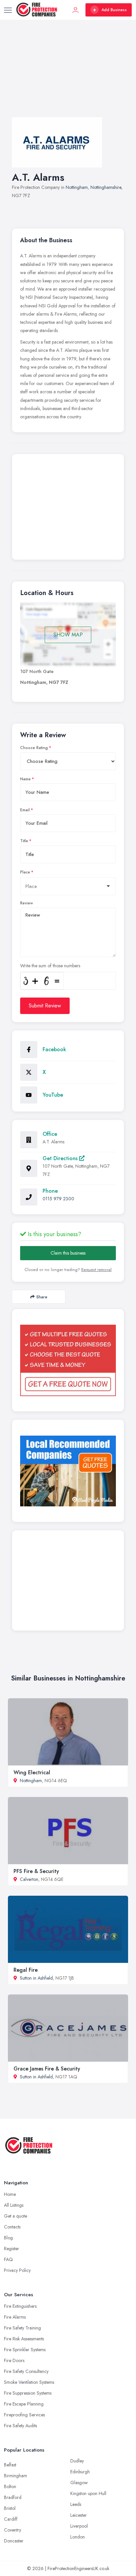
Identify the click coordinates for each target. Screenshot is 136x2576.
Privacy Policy (17, 2270)
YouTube (53, 1095)
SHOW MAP (68, 635)
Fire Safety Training (22, 2328)
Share (42, 1297)
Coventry (13, 2530)
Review (27, 903)
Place (25, 872)
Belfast (10, 2465)
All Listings (14, 2205)
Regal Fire (26, 1970)
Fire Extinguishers (20, 2306)
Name (25, 779)
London (78, 2537)
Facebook (54, 1049)
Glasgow (79, 2483)
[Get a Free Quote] (68, 1360)
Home (10, 2194)
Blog (8, 2238)
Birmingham (16, 2476)
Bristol (10, 2508)
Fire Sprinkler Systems (25, 2350)
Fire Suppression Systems (28, 2393)
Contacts (12, 2227)
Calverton (29, 1879)
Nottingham (77, 187)
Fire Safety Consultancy (26, 2371)
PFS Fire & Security (36, 1871)
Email (25, 810)
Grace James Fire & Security (47, 2069)
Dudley (77, 2461)
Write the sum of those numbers (50, 966)
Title (24, 841)
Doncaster (14, 2541)
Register (12, 2249)
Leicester (79, 2515)
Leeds (76, 2504)
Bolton (10, 2486)
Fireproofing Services (24, 2415)
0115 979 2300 (58, 1199)
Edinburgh (80, 2472)
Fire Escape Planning (24, 2404)
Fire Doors (14, 2360)
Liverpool (79, 2526)
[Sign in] (76, 10)
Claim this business (68, 1253)
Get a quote (16, 2216)
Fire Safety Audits (20, 2426)
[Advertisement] (68, 75)
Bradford (13, 2497)
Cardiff (11, 2519)
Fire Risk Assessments (24, 2339)
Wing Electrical (32, 1772)
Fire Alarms (15, 2317)
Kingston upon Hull (88, 2493)
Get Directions (61, 1158)
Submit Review (45, 1006)
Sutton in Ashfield (36, 1978)
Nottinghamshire (106, 187)
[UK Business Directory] (68, 1471)
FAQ (8, 2259)
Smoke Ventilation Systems (29, 2382)
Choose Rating (34, 748)
